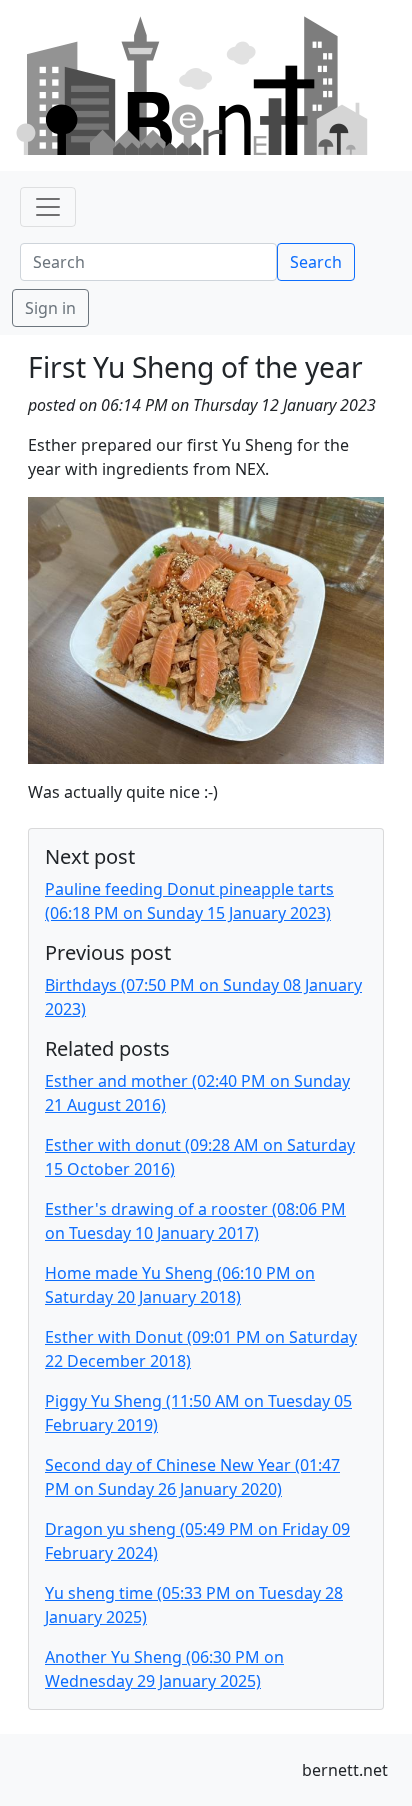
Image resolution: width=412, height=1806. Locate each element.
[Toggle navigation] (48, 207)
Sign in (50, 308)
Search (316, 262)
